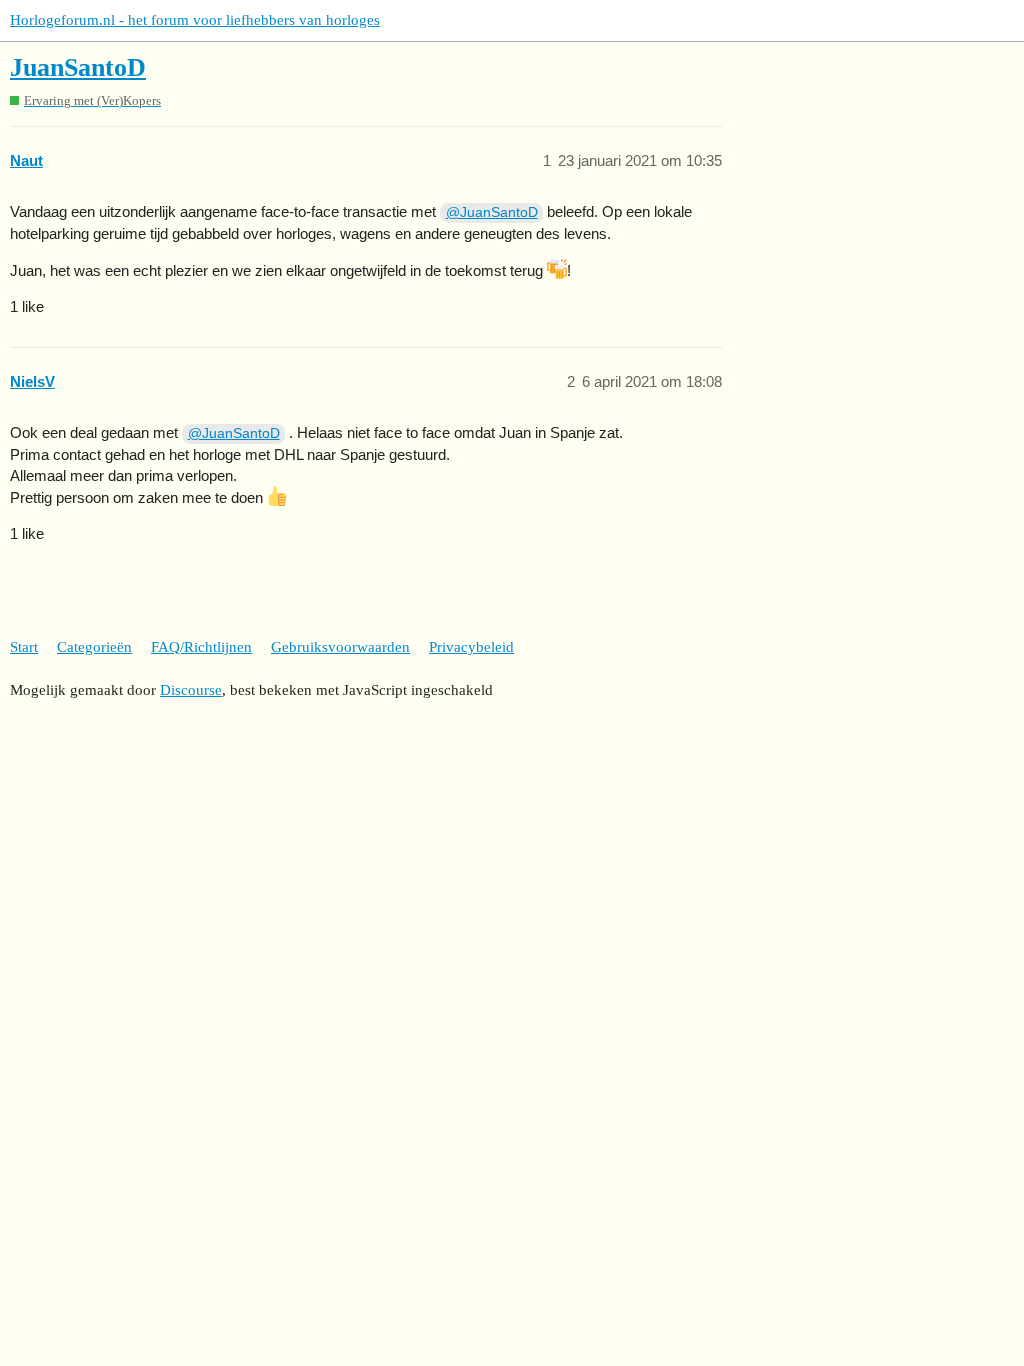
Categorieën (94, 647)
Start (24, 647)
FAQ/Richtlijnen (201, 647)
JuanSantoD (78, 67)
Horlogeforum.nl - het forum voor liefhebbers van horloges (195, 20)
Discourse (191, 690)
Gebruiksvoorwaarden (340, 647)
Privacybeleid (471, 647)
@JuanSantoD (492, 212)
